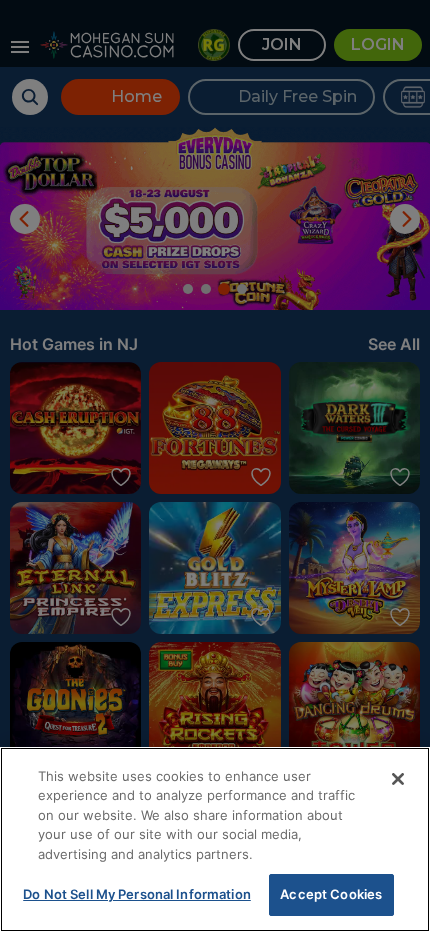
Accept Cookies (331, 894)
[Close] (398, 779)
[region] (215, 839)
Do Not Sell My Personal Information (137, 894)
